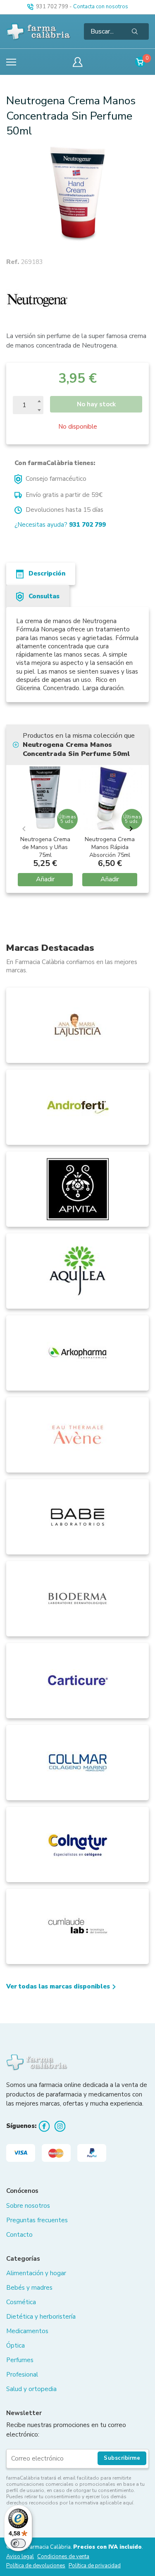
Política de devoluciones (36, 2566)
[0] (140, 62)
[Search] (135, 31)
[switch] (18, 2543)
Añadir (45, 879)
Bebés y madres (29, 2288)
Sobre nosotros (28, 2206)
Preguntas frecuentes (37, 2220)
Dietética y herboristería (41, 2317)
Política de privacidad (95, 2566)
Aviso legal (20, 2557)
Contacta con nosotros (101, 7)
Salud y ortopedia (31, 2389)
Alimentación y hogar (36, 2273)
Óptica (15, 2346)
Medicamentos (27, 2331)
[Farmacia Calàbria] (39, 31)
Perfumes (20, 2360)
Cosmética (21, 2302)
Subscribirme (122, 2458)
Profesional (22, 2375)
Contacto (19, 2235)
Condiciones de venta (63, 2557)
